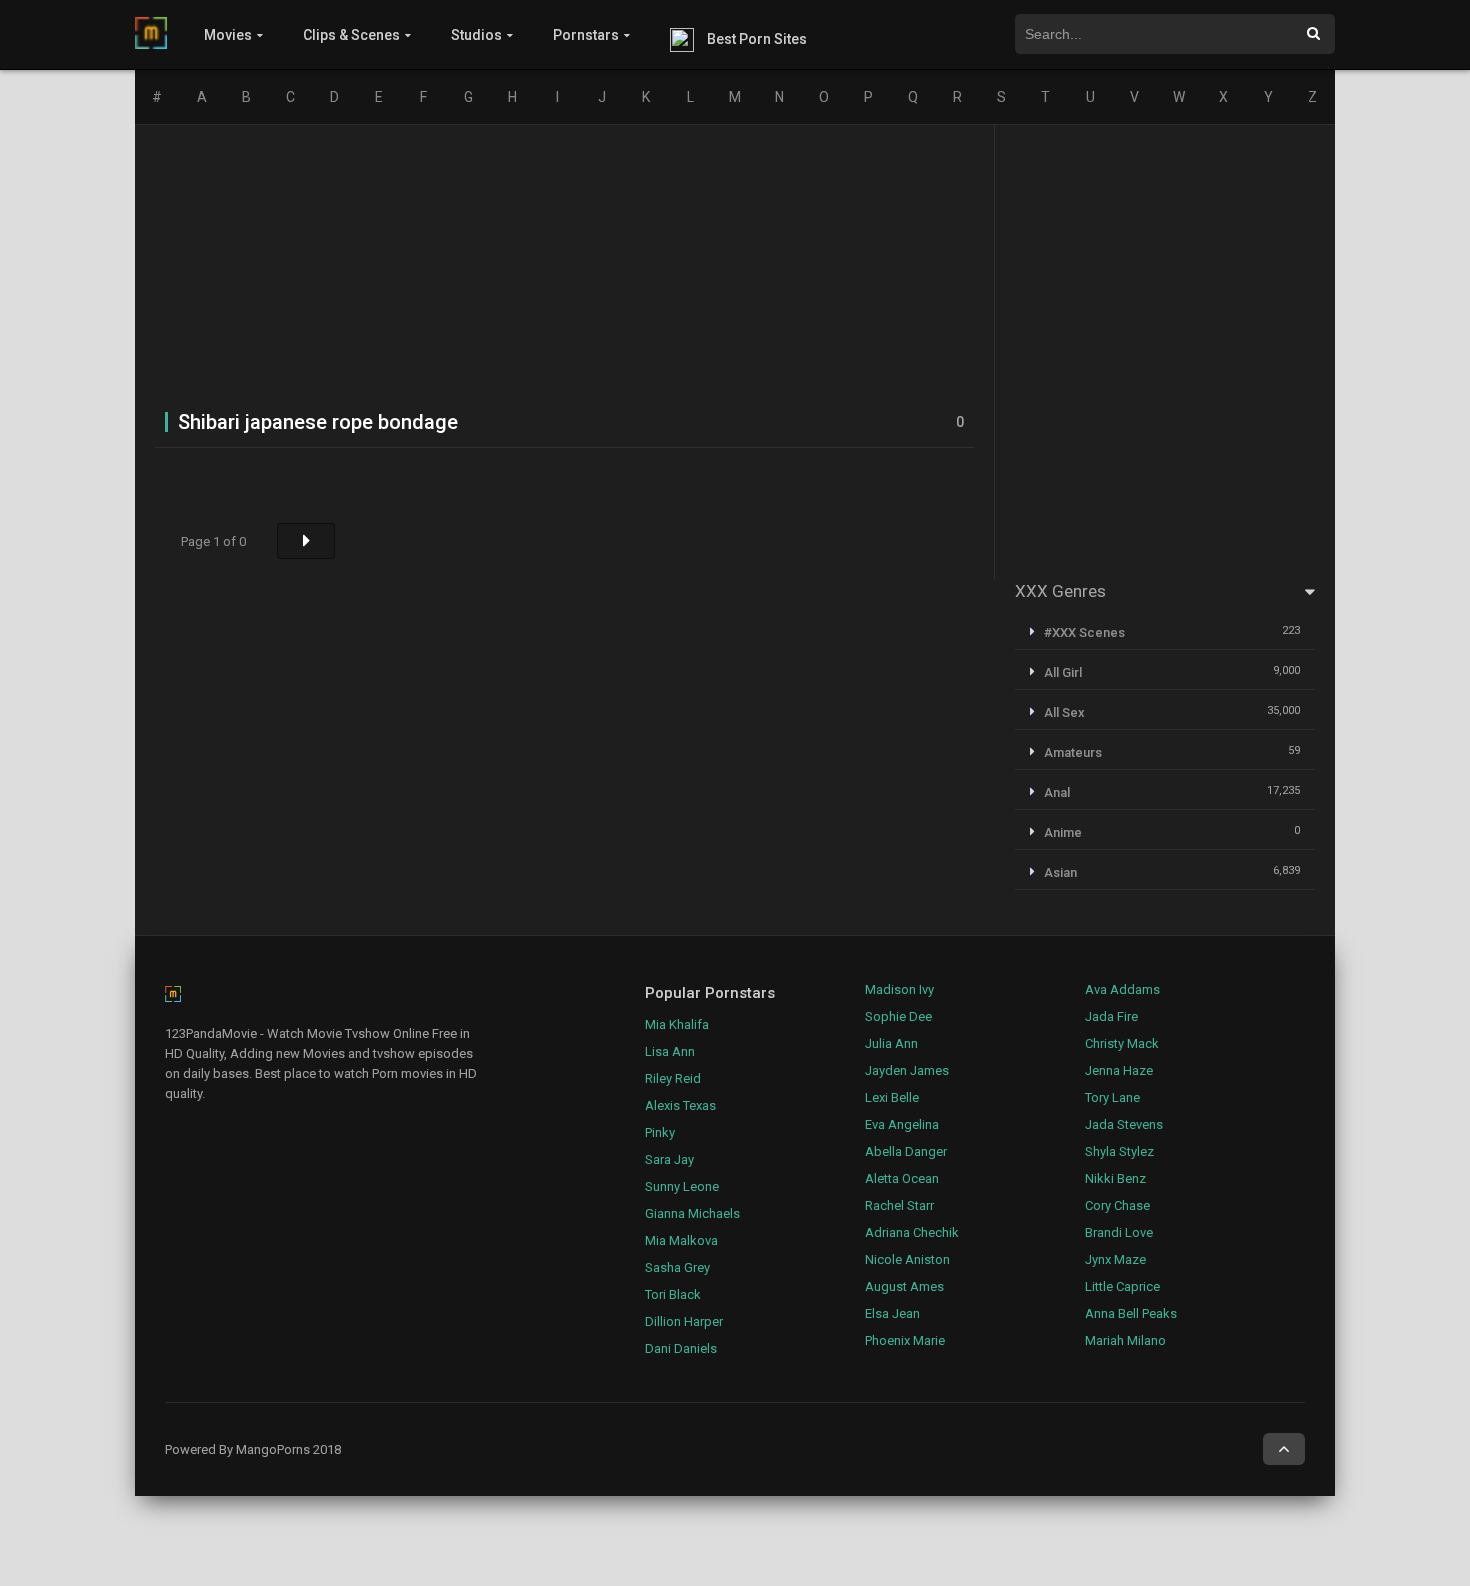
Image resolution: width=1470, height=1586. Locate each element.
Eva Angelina (902, 1124)
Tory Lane (1112, 1097)
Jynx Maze (1115, 1259)
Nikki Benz (1115, 1178)
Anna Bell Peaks (1131, 1313)
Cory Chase (1117, 1205)
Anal (1057, 792)
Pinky (660, 1132)
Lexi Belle (892, 1097)
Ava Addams (1122, 989)
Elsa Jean (892, 1313)
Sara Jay (669, 1159)
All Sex (1064, 712)
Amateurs (1073, 752)
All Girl (1063, 672)
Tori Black (673, 1294)
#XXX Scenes (1084, 632)
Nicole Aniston (907, 1259)
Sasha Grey (677, 1267)
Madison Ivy (899, 989)
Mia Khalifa (677, 1024)
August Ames (904, 1286)
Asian (1060, 872)
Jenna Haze (1119, 1070)
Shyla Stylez (1119, 1151)
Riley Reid (673, 1078)
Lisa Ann (670, 1051)
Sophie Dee (898, 1016)
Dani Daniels (681, 1348)
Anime (1063, 832)
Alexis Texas (680, 1105)
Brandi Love (1119, 1232)
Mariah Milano (1125, 1340)
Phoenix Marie (905, 1340)
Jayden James (907, 1070)
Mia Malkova (681, 1240)
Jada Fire (1111, 1016)
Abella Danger (906, 1151)
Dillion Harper (684, 1321)
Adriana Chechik (912, 1232)
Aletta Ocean (902, 1178)
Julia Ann (891, 1043)
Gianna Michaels (692, 1213)
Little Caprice (1122, 1286)
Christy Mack (1122, 1043)
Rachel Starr (899, 1205)
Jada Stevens (1124, 1124)
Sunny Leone (682, 1186)
